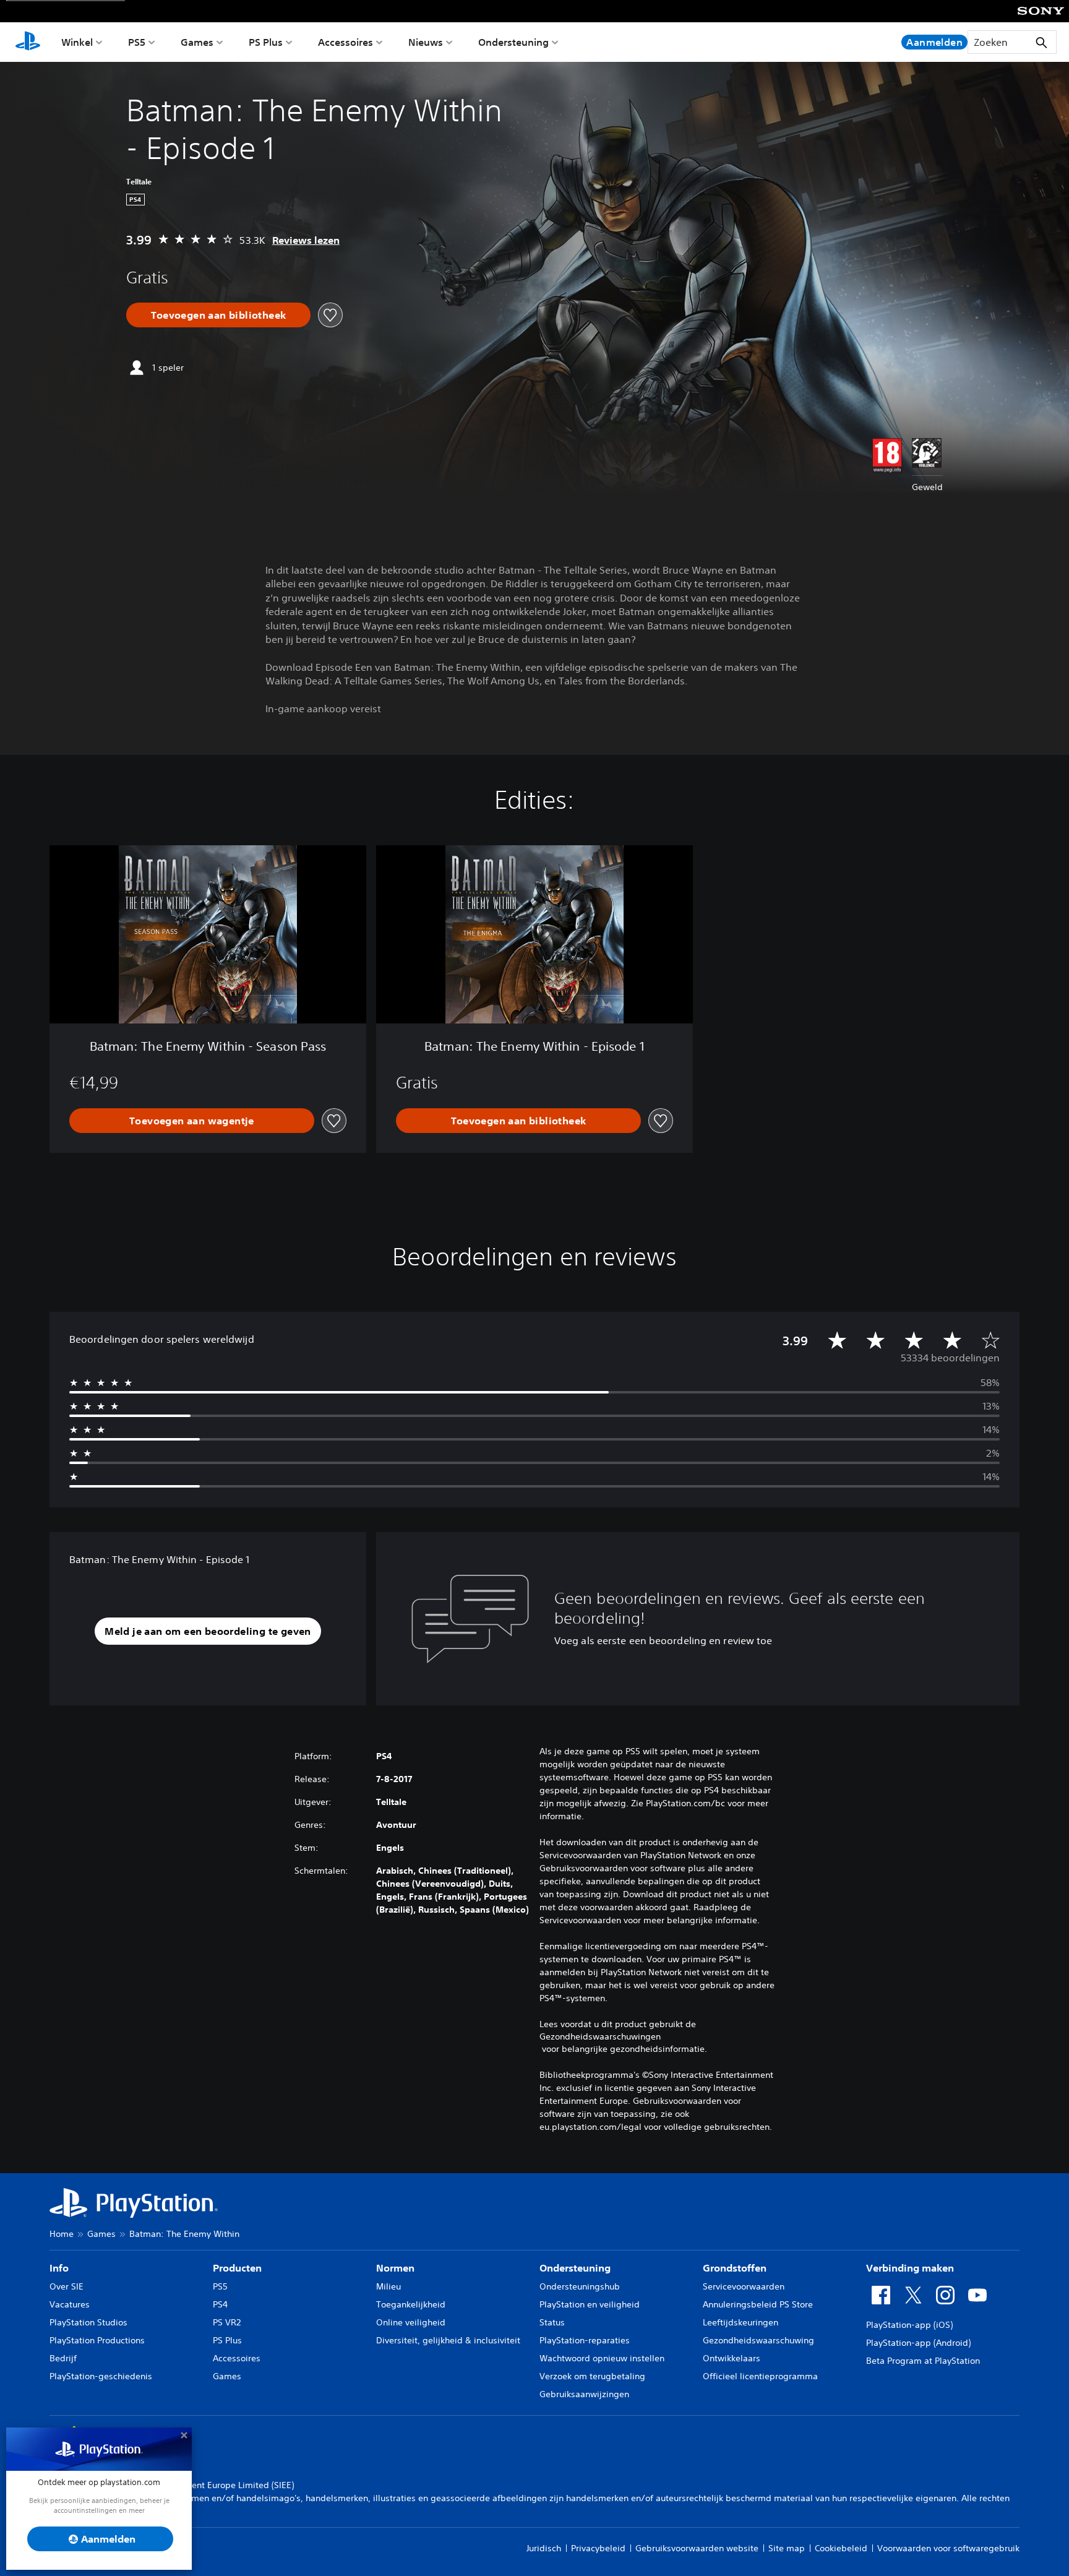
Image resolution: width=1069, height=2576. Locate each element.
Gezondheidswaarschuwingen (600, 2036)
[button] (208, 1631)
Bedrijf (63, 2358)
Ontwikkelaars (732, 2358)
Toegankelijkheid (411, 2304)
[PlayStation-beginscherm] (28, 42)
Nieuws (426, 42)
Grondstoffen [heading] (735, 2268)
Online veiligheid (411, 2322)
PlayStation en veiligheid (590, 2304)
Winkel (77, 42)
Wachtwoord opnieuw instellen (602, 2358)
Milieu (389, 2286)
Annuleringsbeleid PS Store (758, 2304)
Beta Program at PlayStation (923, 2361)
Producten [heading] (237, 2268)
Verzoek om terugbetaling (592, 2376)
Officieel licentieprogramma (760, 2376)
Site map (787, 2548)
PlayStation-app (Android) (918, 2343)
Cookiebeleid (841, 2548)
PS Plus (266, 42)
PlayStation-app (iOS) (909, 2325)
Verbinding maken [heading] (910, 2268)
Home (62, 2234)
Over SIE (67, 2286)
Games (197, 42)
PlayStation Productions (97, 2340)
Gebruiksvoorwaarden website (697, 2548)
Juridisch (544, 2548)
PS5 (137, 42)
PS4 (220, 2304)
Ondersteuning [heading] (575, 2268)
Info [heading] (59, 2268)
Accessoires (346, 42)
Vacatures (70, 2304)
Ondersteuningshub (580, 2286)
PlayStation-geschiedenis (101, 2376)
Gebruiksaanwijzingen (584, 2394)
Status (552, 2322)
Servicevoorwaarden (744, 2286)
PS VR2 (227, 2322)
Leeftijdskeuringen (741, 2322)
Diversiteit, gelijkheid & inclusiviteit (448, 2340)
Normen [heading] (395, 2268)
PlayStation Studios (88, 2322)
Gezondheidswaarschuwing (758, 2340)
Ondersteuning (513, 42)
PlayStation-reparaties (585, 2340)
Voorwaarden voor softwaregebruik (948, 2548)
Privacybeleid (598, 2548)
